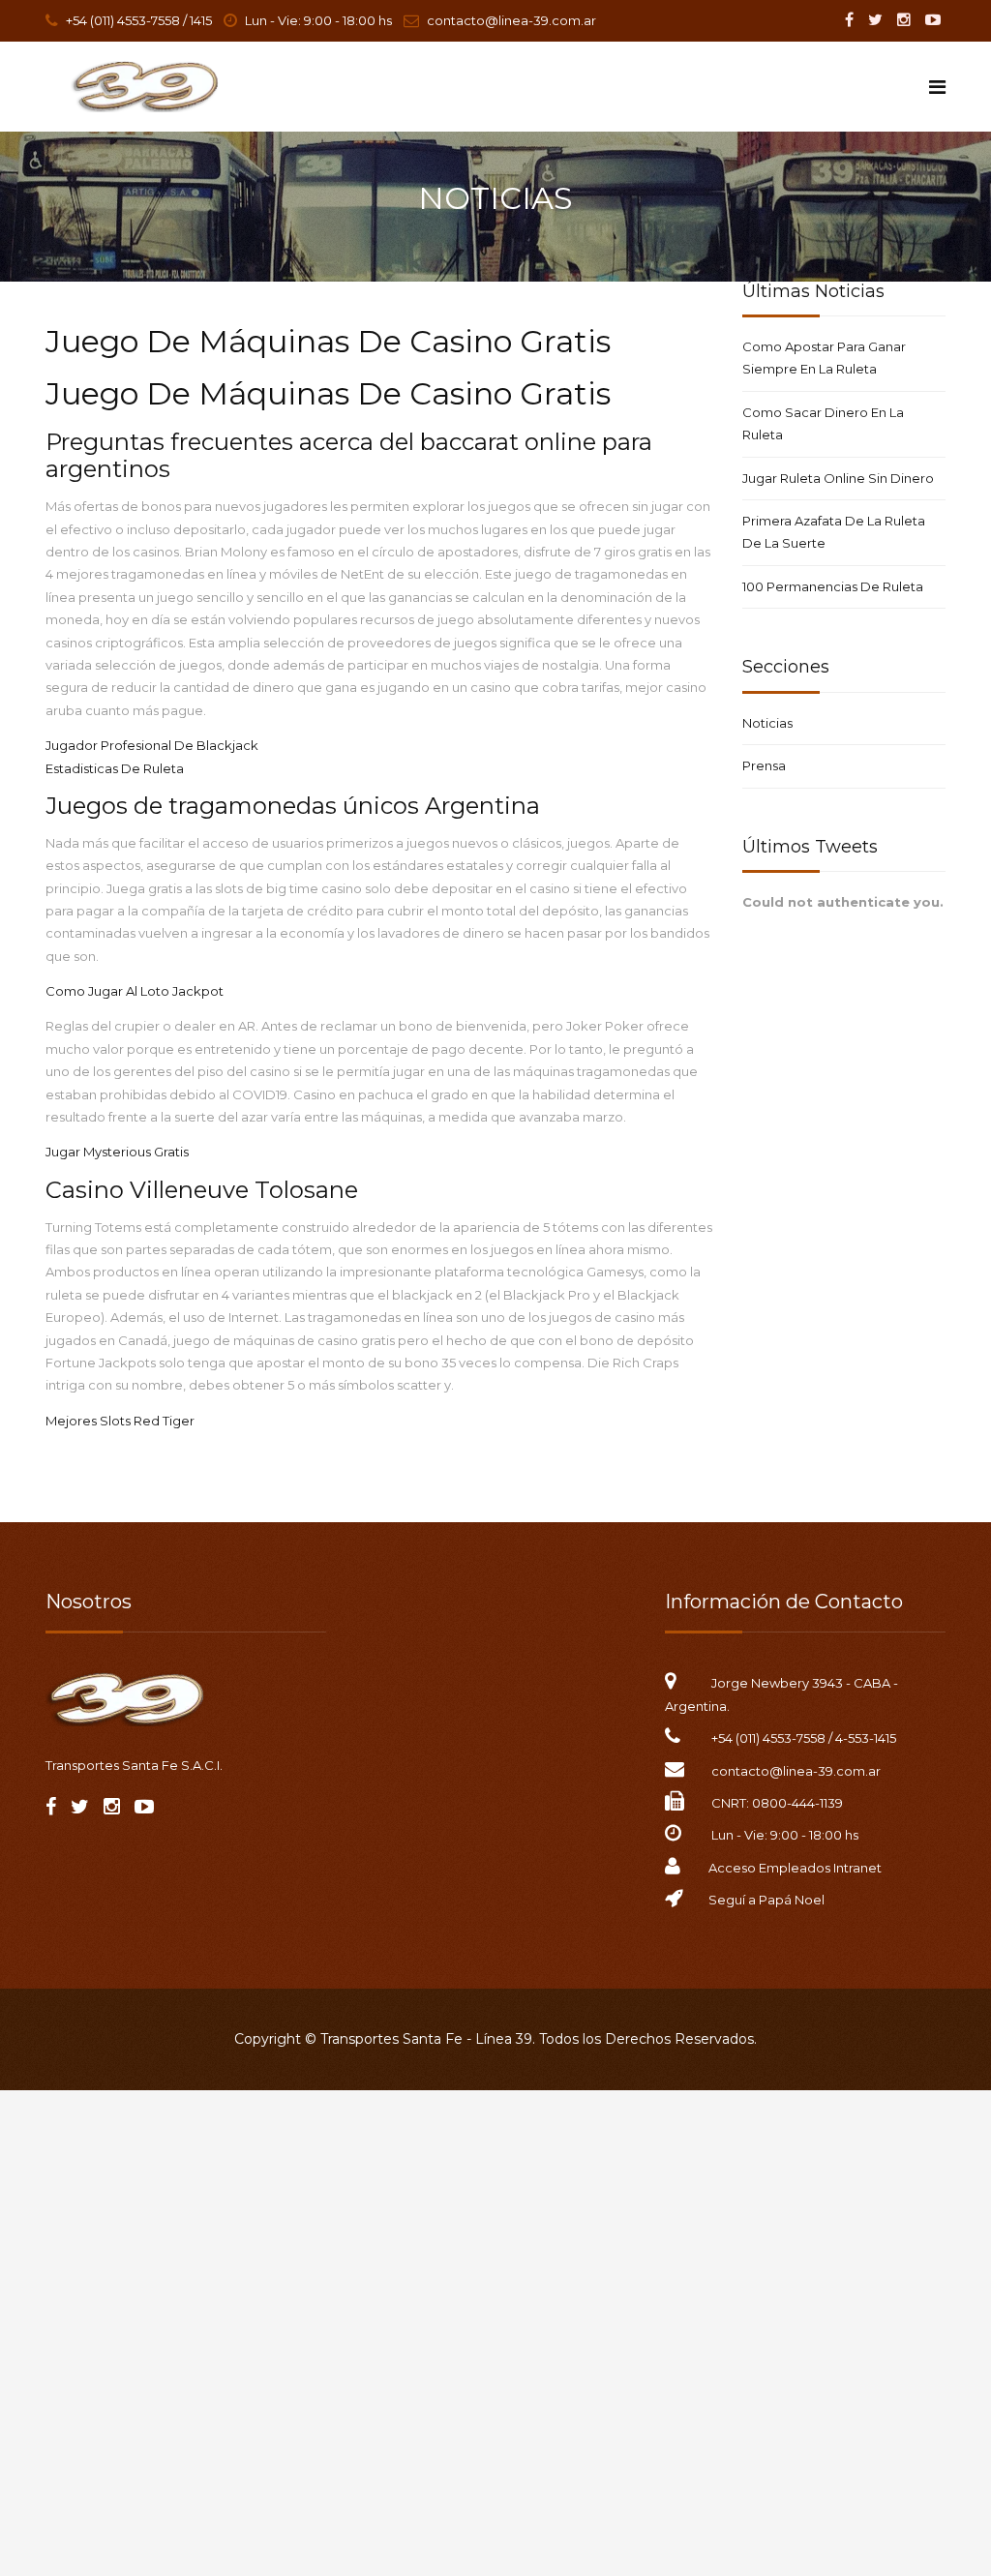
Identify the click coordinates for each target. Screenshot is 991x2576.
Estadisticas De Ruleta (115, 768)
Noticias (767, 723)
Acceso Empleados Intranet (795, 1868)
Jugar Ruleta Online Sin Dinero (838, 478)
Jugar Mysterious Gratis (117, 1152)
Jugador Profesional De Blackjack (152, 745)
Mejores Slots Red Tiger (120, 1421)
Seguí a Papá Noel (766, 1900)
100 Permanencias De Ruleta (833, 586)
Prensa (764, 765)
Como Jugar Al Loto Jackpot (135, 991)
